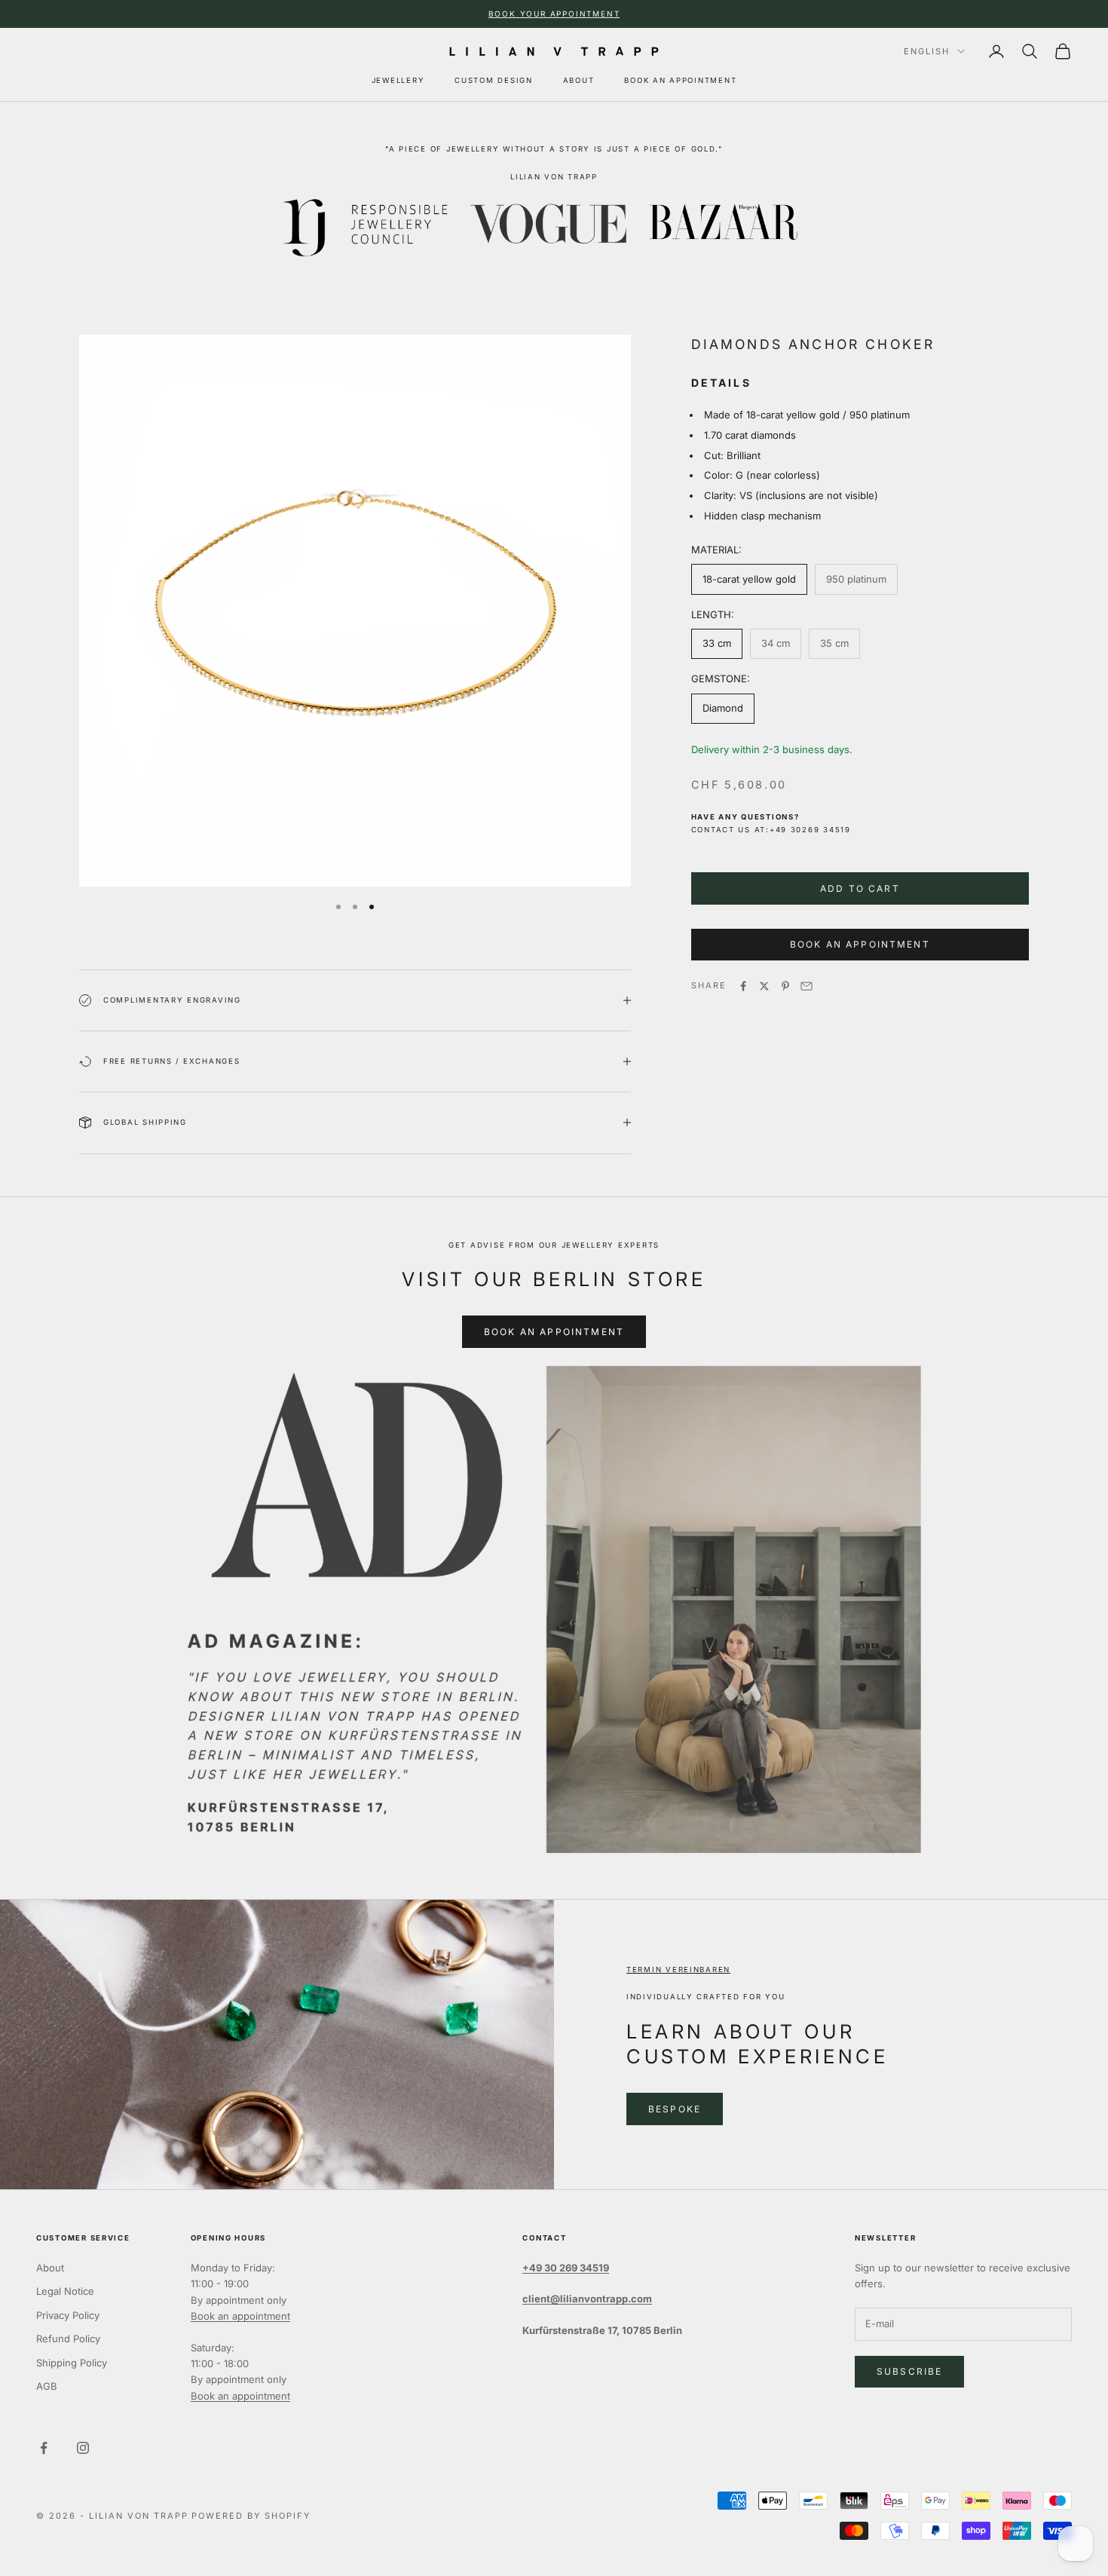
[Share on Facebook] (743, 986)
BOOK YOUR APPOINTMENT (554, 14)
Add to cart (860, 888)
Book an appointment (240, 2316)
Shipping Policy (72, 2363)
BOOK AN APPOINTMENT (680, 80)
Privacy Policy (68, 2315)
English (927, 51)
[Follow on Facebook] (44, 2448)
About (50, 2268)
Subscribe (909, 2371)
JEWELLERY (398, 80)
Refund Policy (68, 2339)
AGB (47, 2386)
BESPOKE (675, 2109)
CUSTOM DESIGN (493, 80)
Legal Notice (65, 2291)
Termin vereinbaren (678, 1970)
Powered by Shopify (251, 2516)
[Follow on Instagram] (83, 2448)
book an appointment (860, 945)
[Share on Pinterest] (785, 986)
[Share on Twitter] (764, 986)
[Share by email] (807, 986)
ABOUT (579, 80)
